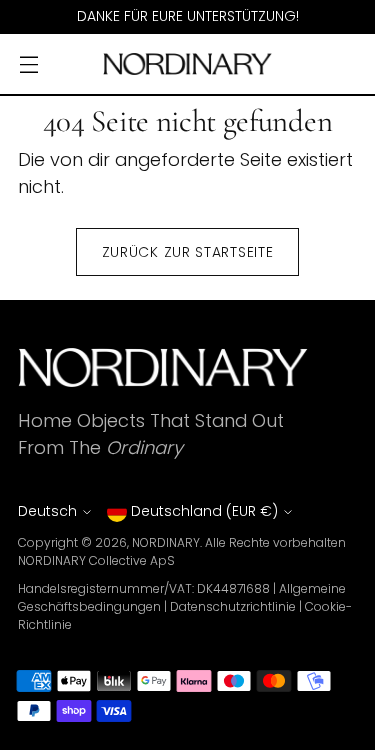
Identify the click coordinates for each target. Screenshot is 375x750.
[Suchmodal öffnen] (303, 64)
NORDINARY (166, 542)
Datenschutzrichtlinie (233, 606)
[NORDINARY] (188, 64)
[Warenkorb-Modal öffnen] (346, 64)
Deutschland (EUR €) (204, 511)
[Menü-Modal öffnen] (28, 64)
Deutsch (47, 511)
